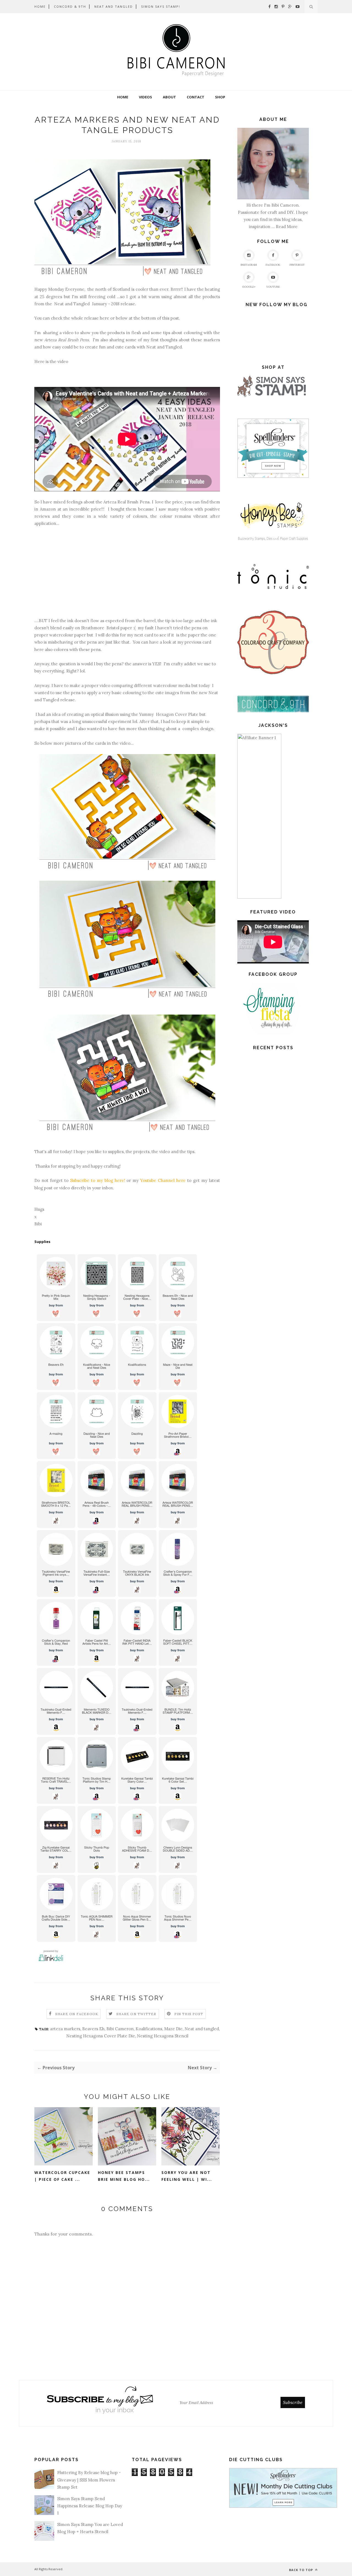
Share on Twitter (136, 2014)
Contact (196, 97)
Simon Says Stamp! (161, 6)
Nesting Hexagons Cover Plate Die (101, 2036)
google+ (249, 287)
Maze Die (173, 2029)
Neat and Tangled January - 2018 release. (95, 304)
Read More (287, 227)
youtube (273, 287)
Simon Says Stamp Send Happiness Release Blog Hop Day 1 (90, 2506)
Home (123, 97)
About (169, 97)
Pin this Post (189, 2014)
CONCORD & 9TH (70, 6)
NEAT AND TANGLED (114, 6)
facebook (273, 265)
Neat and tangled (202, 2029)
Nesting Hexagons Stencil (163, 2036)
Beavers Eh (93, 2029)
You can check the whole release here (72, 318)
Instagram (249, 265)
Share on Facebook (77, 2014)
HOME (40, 6)
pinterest (297, 265)
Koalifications (149, 2029)
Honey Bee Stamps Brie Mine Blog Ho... (124, 2176)
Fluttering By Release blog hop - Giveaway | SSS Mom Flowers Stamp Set (89, 2480)
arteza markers (65, 2029)
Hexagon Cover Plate (177, 714)
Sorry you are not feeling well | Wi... (187, 2176)
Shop (220, 97)
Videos (145, 97)
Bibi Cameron (120, 2029)
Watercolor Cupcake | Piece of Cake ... (62, 2176)
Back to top (302, 2570)
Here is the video (51, 362)
